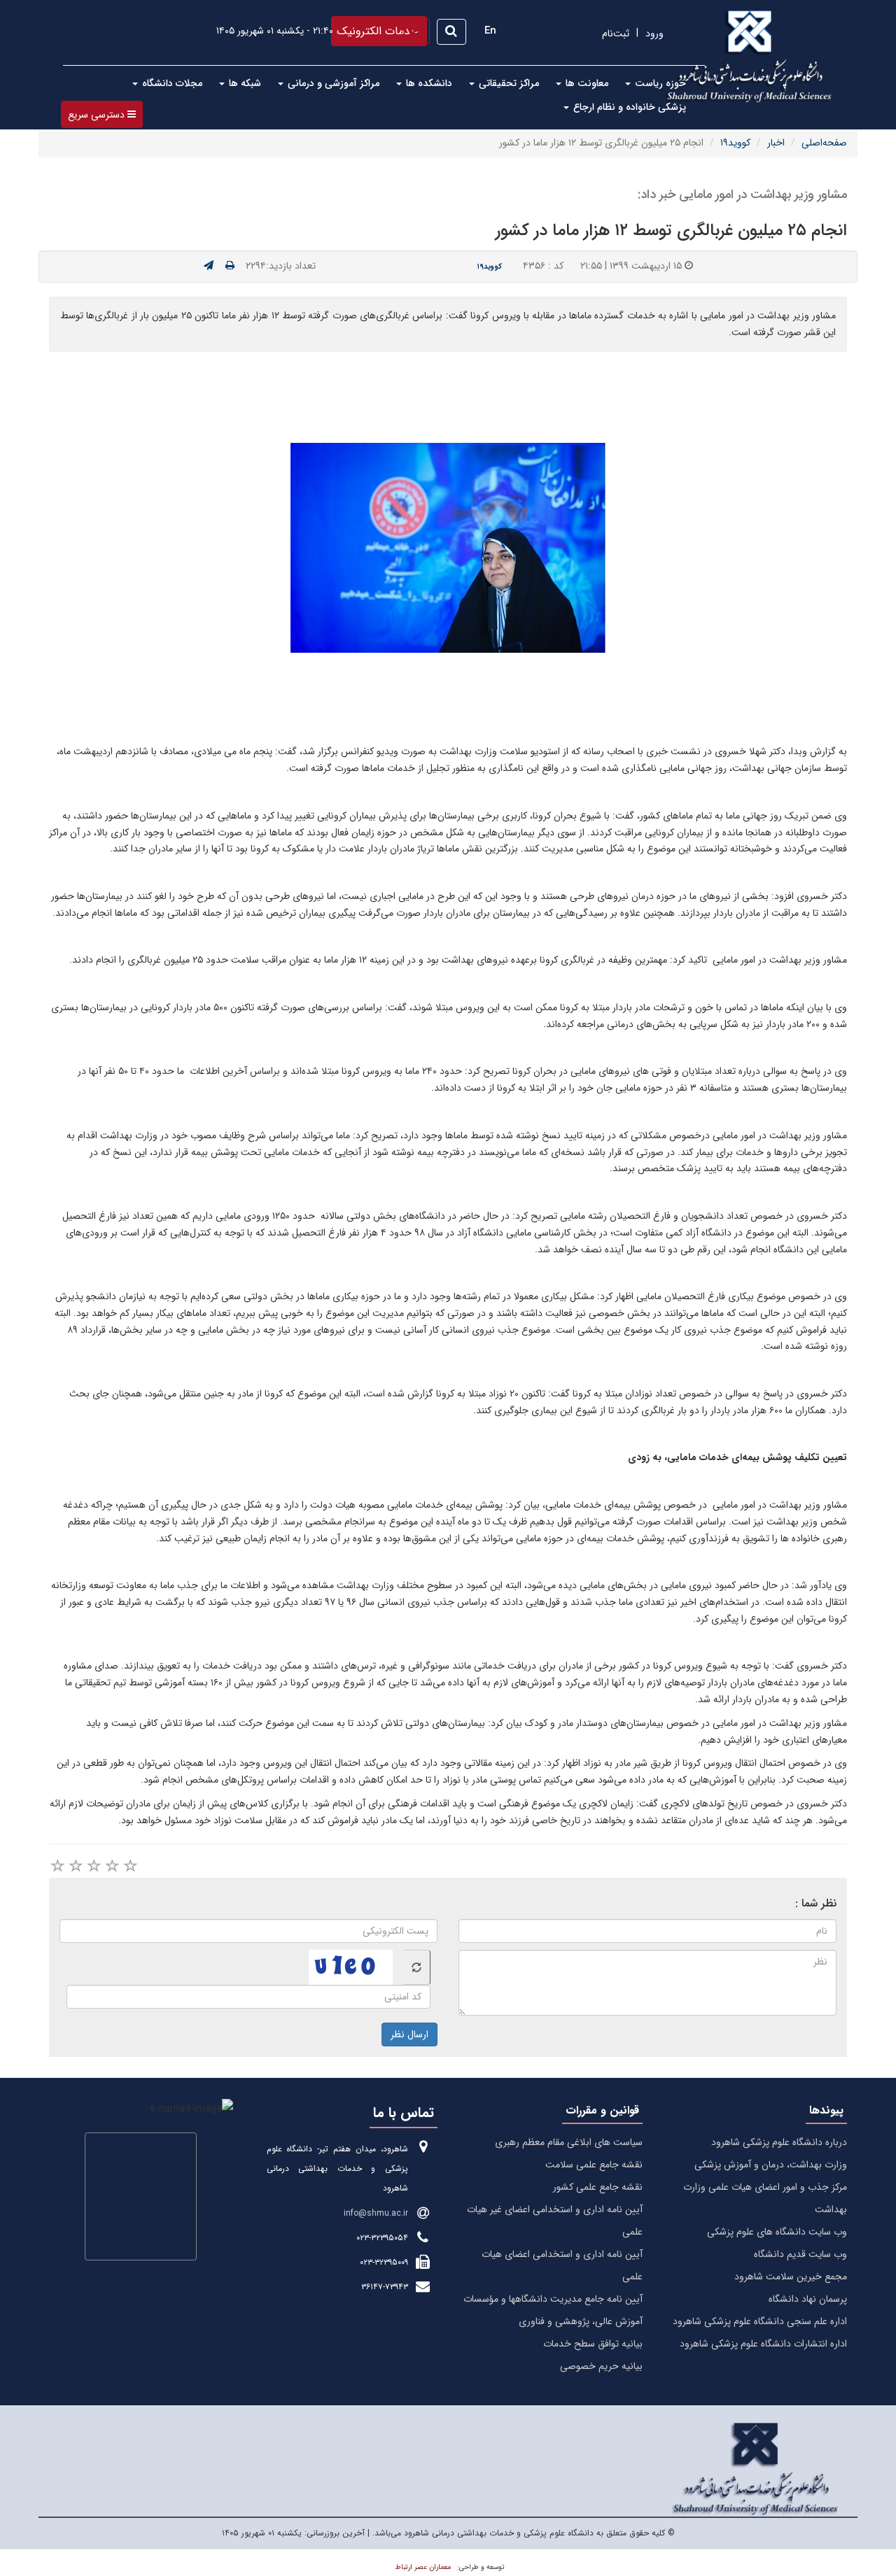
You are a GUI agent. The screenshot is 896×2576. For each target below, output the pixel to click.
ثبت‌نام (616, 34)
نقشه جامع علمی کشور (598, 2187)
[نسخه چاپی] (230, 266)
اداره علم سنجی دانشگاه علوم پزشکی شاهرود (760, 2321)
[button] (102, 114)
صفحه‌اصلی (824, 143)
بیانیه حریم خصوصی (601, 2366)
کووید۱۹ (735, 143)
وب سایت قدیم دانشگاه (800, 2254)
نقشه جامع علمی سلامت (594, 2165)
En (490, 31)
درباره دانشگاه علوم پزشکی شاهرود (779, 2142)
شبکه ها (244, 83)
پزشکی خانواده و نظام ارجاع (628, 107)
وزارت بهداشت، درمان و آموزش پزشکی (771, 2165)
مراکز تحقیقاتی (507, 83)
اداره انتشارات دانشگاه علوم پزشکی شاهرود (763, 2344)
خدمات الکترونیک (377, 31)
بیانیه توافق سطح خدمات (593, 2344)
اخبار (776, 143)
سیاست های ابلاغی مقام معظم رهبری (569, 2142)
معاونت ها (586, 83)
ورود (654, 34)
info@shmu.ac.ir (376, 2213)
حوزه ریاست (659, 83)
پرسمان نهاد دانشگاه (808, 2299)
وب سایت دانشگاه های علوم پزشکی (777, 2232)
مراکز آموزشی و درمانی (332, 83)
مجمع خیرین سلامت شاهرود (791, 2277)
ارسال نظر (409, 2034)
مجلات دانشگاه (171, 83)
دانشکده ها (428, 83)
